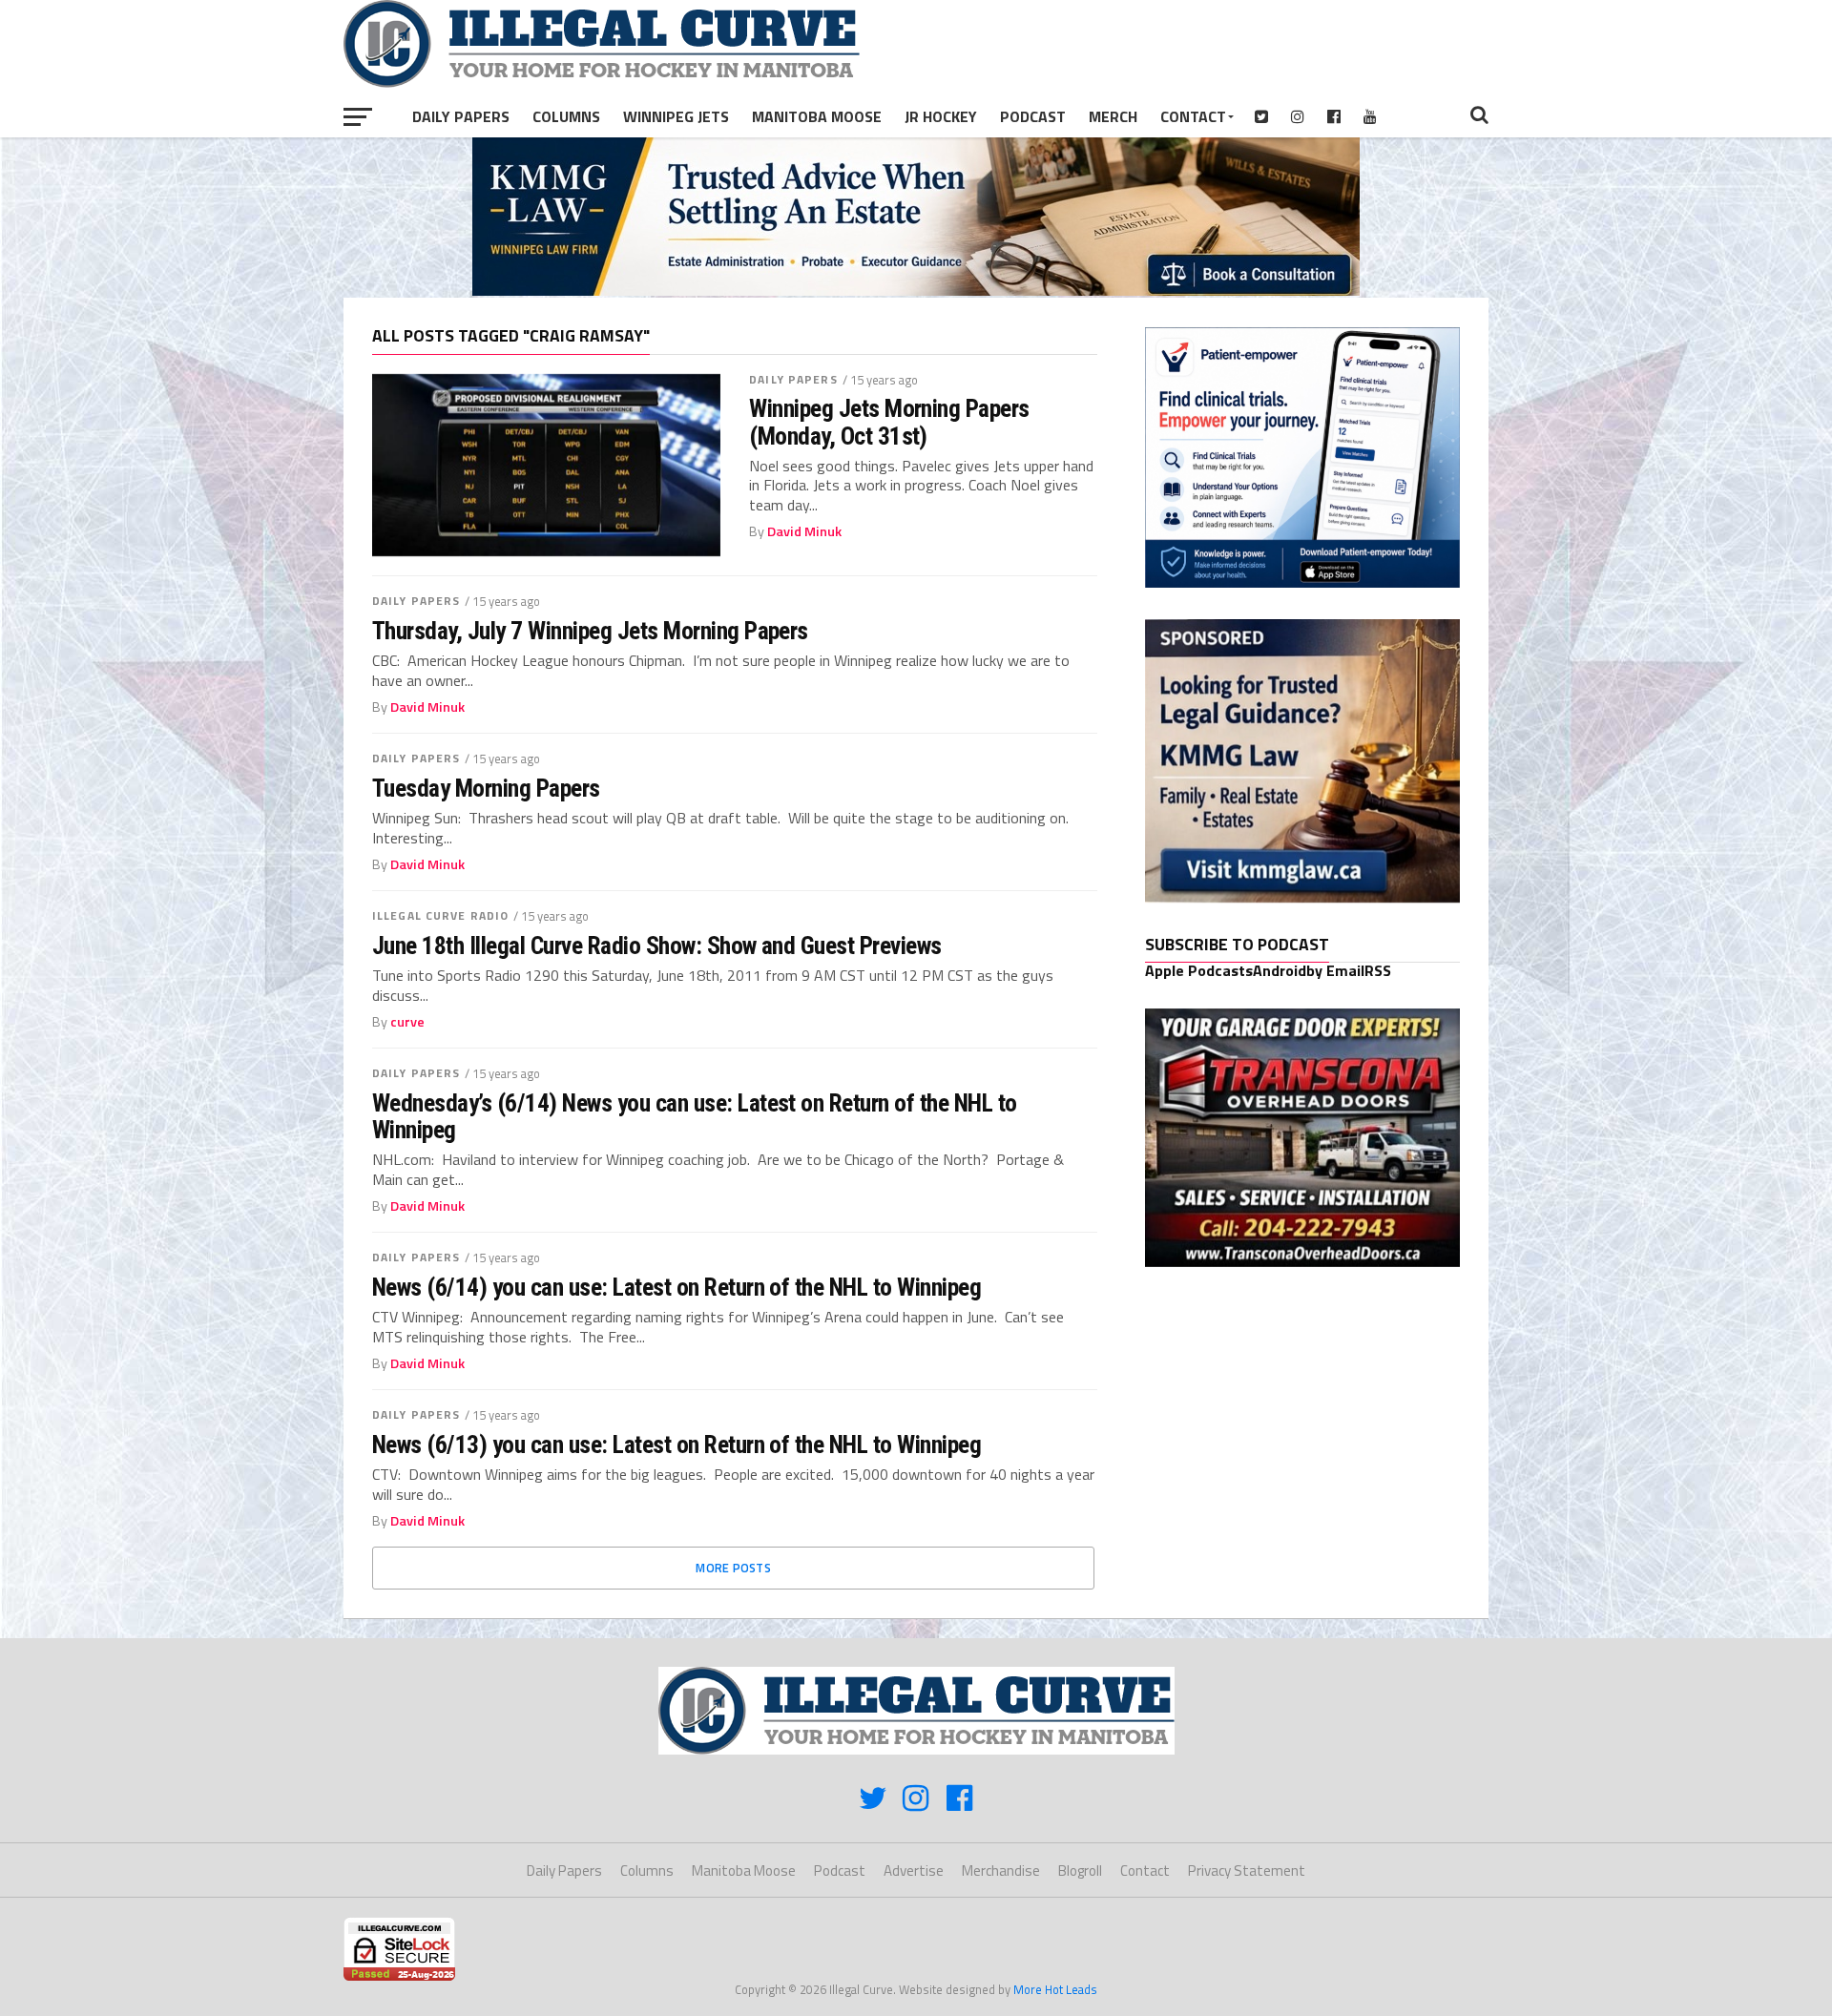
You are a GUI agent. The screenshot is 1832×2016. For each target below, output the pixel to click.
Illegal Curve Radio (440, 915)
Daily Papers (461, 116)
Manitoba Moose (817, 116)
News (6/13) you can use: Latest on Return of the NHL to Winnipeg (677, 1444)
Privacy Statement (1247, 1871)
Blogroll (1080, 1871)
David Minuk (804, 531)
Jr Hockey (941, 116)
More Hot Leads (1055, 1989)
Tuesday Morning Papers (486, 788)
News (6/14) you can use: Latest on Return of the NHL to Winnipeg (677, 1287)
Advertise (914, 1871)
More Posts (733, 1568)
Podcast (1033, 116)
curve (407, 1022)
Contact (1193, 116)
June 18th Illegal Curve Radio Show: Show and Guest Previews (657, 946)
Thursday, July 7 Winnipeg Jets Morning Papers (590, 631)
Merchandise (1001, 1871)
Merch (1113, 116)
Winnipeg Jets (676, 116)
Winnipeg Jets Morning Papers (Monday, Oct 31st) (889, 422)
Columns (566, 116)
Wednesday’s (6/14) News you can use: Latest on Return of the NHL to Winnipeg (695, 1116)
